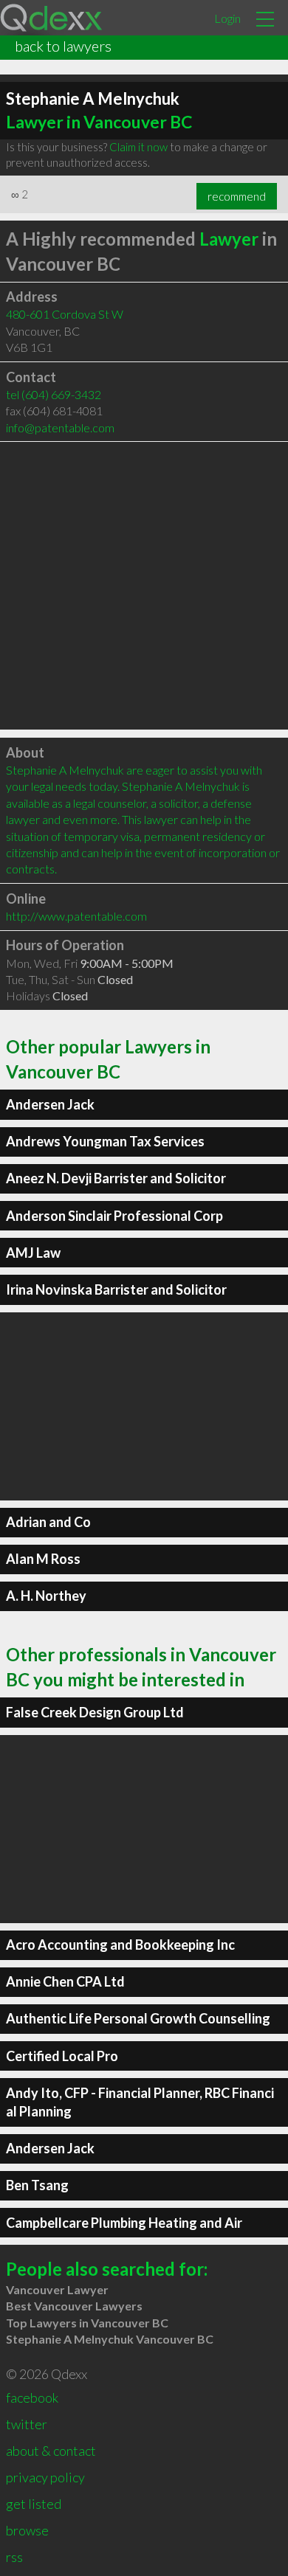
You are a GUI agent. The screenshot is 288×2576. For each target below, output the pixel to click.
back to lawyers (63, 46)
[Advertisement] (144, 586)
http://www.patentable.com (76, 916)
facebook (32, 2397)
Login (227, 18)
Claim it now (138, 147)
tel (54, 394)
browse (27, 2530)
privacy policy (45, 2477)
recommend (237, 196)
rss (14, 2557)
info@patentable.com (60, 427)
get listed (34, 2504)
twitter (27, 2424)
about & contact (51, 2451)
